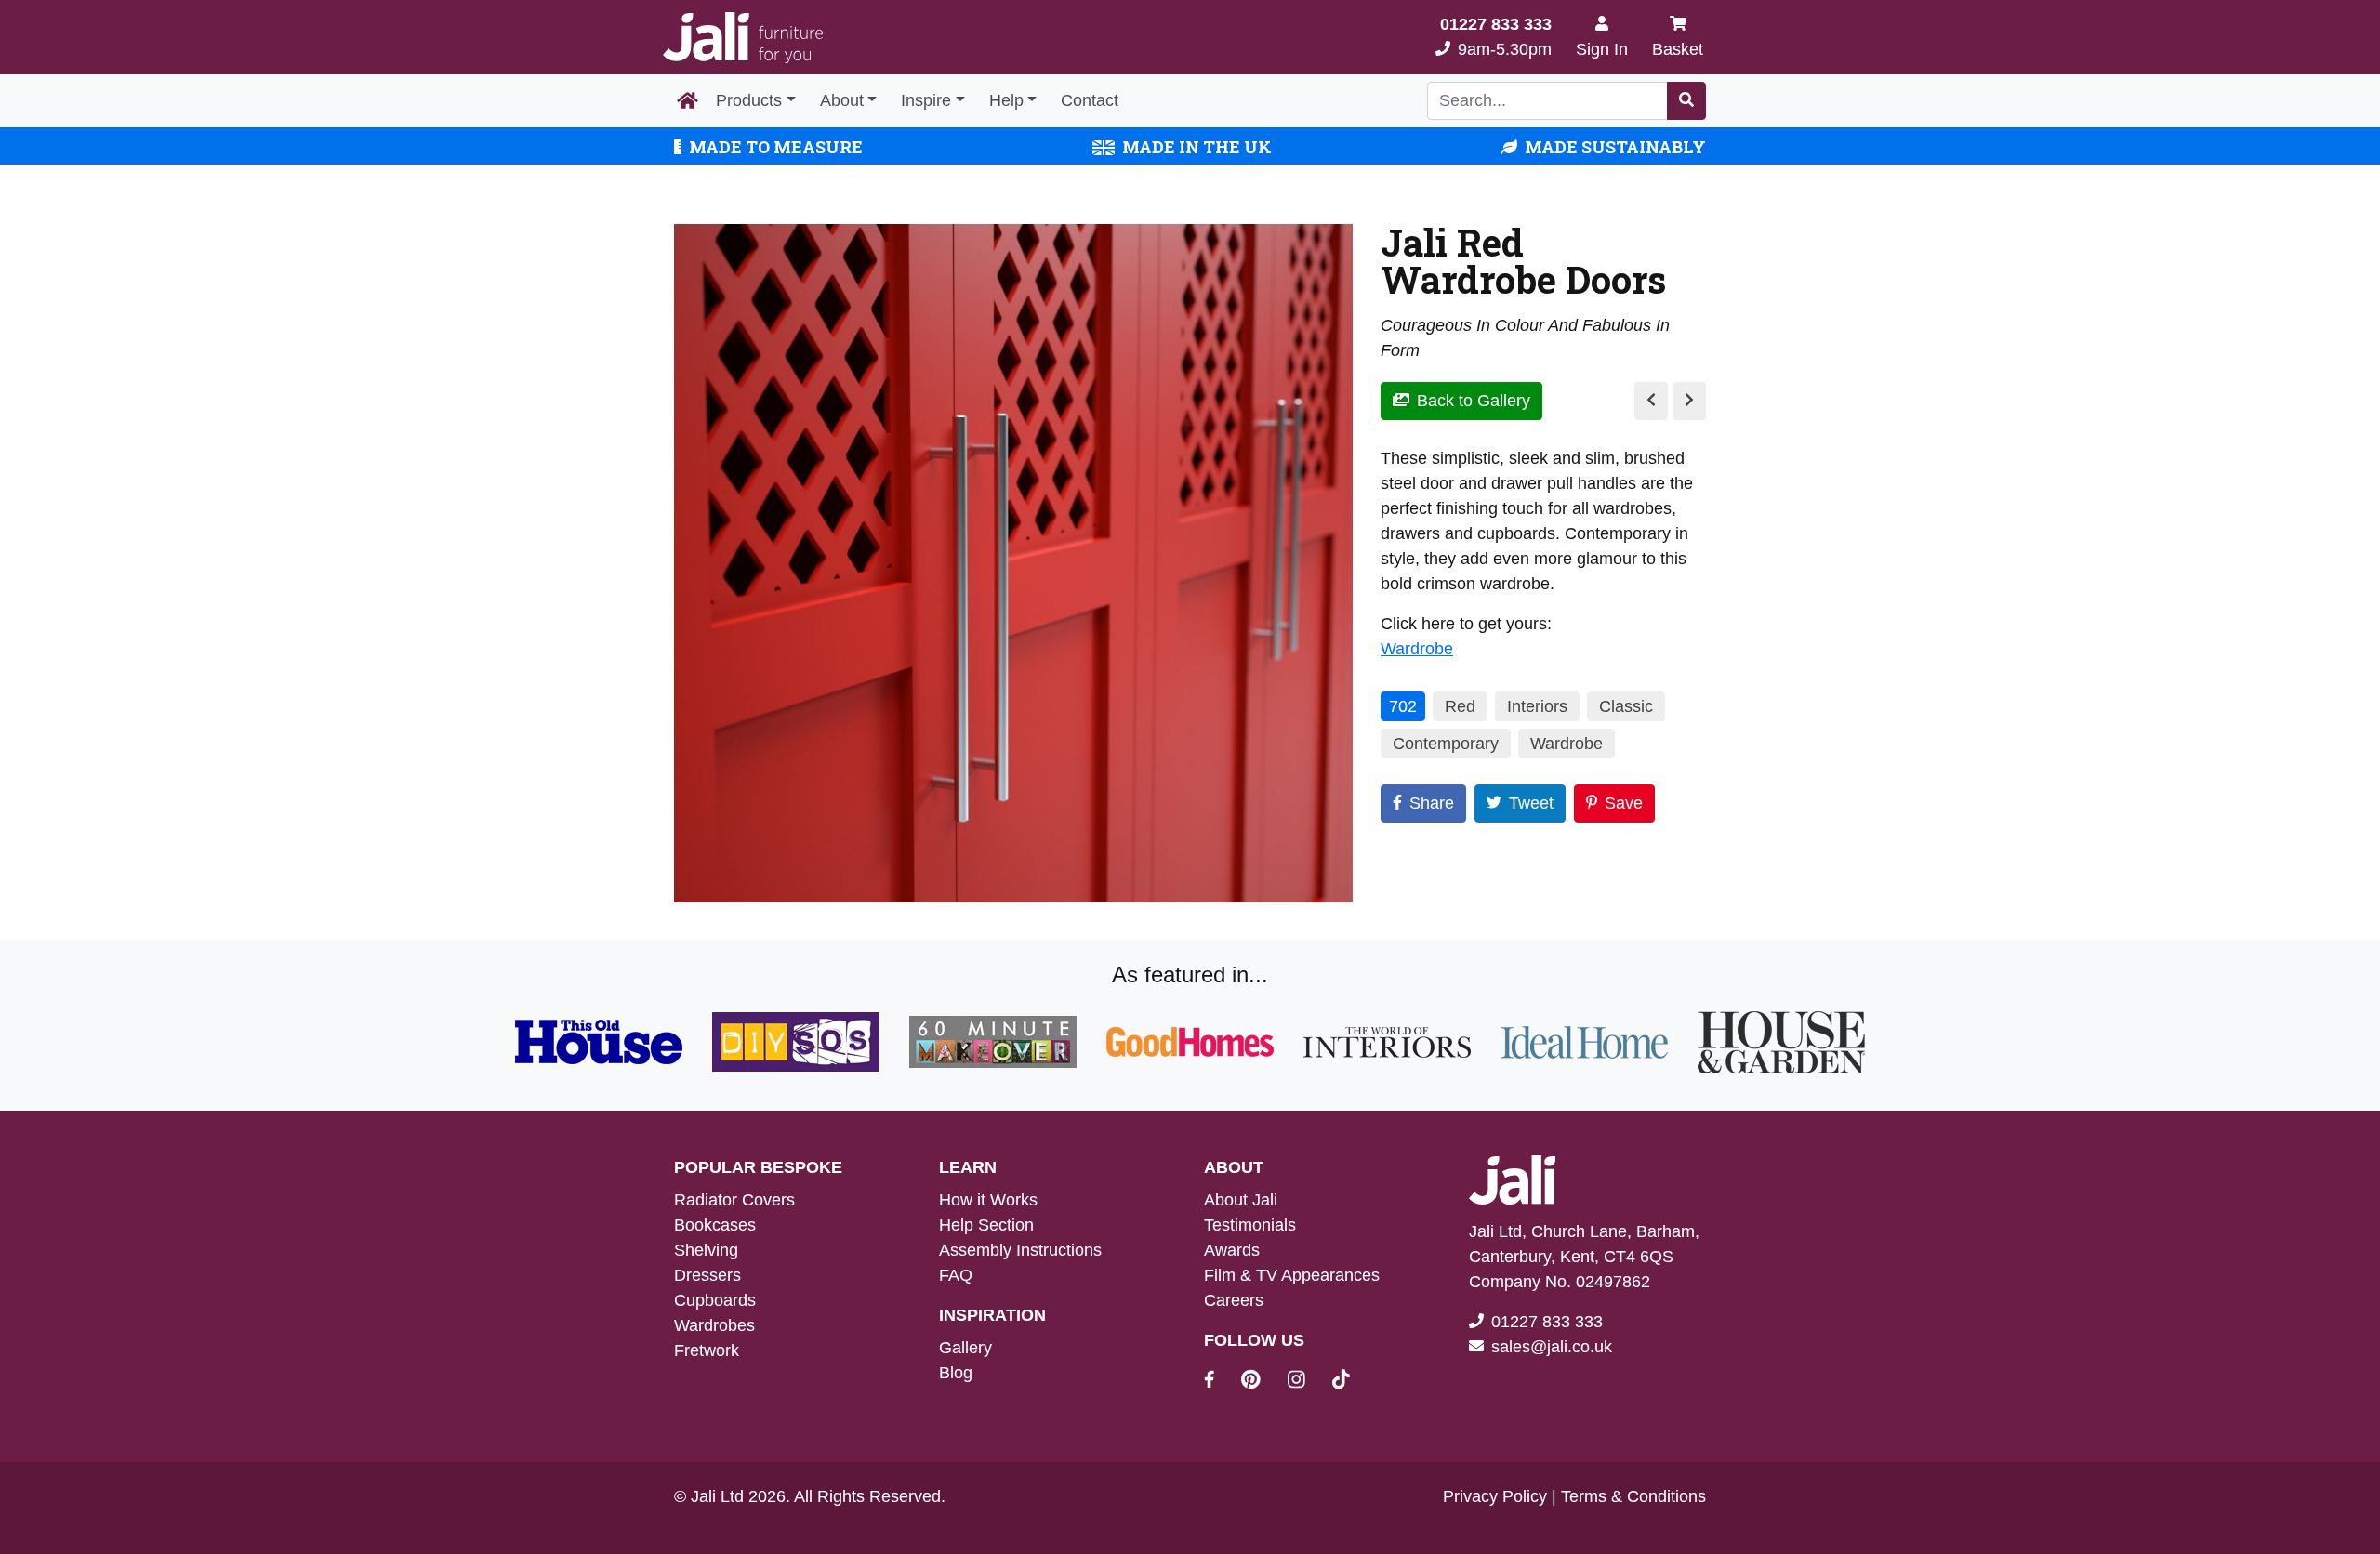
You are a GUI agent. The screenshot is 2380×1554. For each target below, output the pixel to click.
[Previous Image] (1651, 401)
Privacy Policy (1495, 1496)
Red (1460, 706)
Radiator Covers (734, 1200)
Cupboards (715, 1300)
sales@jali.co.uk (1552, 1347)
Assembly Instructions (1020, 1250)
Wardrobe (1417, 649)
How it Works (988, 1200)
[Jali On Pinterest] (1262, 1382)
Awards (1232, 1250)
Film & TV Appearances (1292, 1275)
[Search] (1686, 101)
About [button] (842, 100)
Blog (956, 1373)
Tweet (1531, 803)
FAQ (956, 1275)
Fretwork (707, 1350)
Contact (1090, 100)
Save (1624, 803)
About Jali (1241, 1200)
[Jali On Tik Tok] (1341, 1382)
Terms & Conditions (1633, 1496)
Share (1432, 803)
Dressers (707, 1275)
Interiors (1537, 706)
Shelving (706, 1250)
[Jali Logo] (743, 38)
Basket (1678, 49)
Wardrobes (714, 1325)
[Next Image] (1689, 401)
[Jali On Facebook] (1220, 1382)
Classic (1626, 706)
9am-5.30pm (1496, 37)
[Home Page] (688, 101)
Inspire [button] (926, 100)
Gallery (965, 1348)
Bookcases (715, 1225)
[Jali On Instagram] (1308, 1382)
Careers (1234, 1300)
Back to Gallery (1474, 401)
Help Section (986, 1225)
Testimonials (1250, 1225)
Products (749, 100)
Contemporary (1446, 744)
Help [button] (1006, 100)
